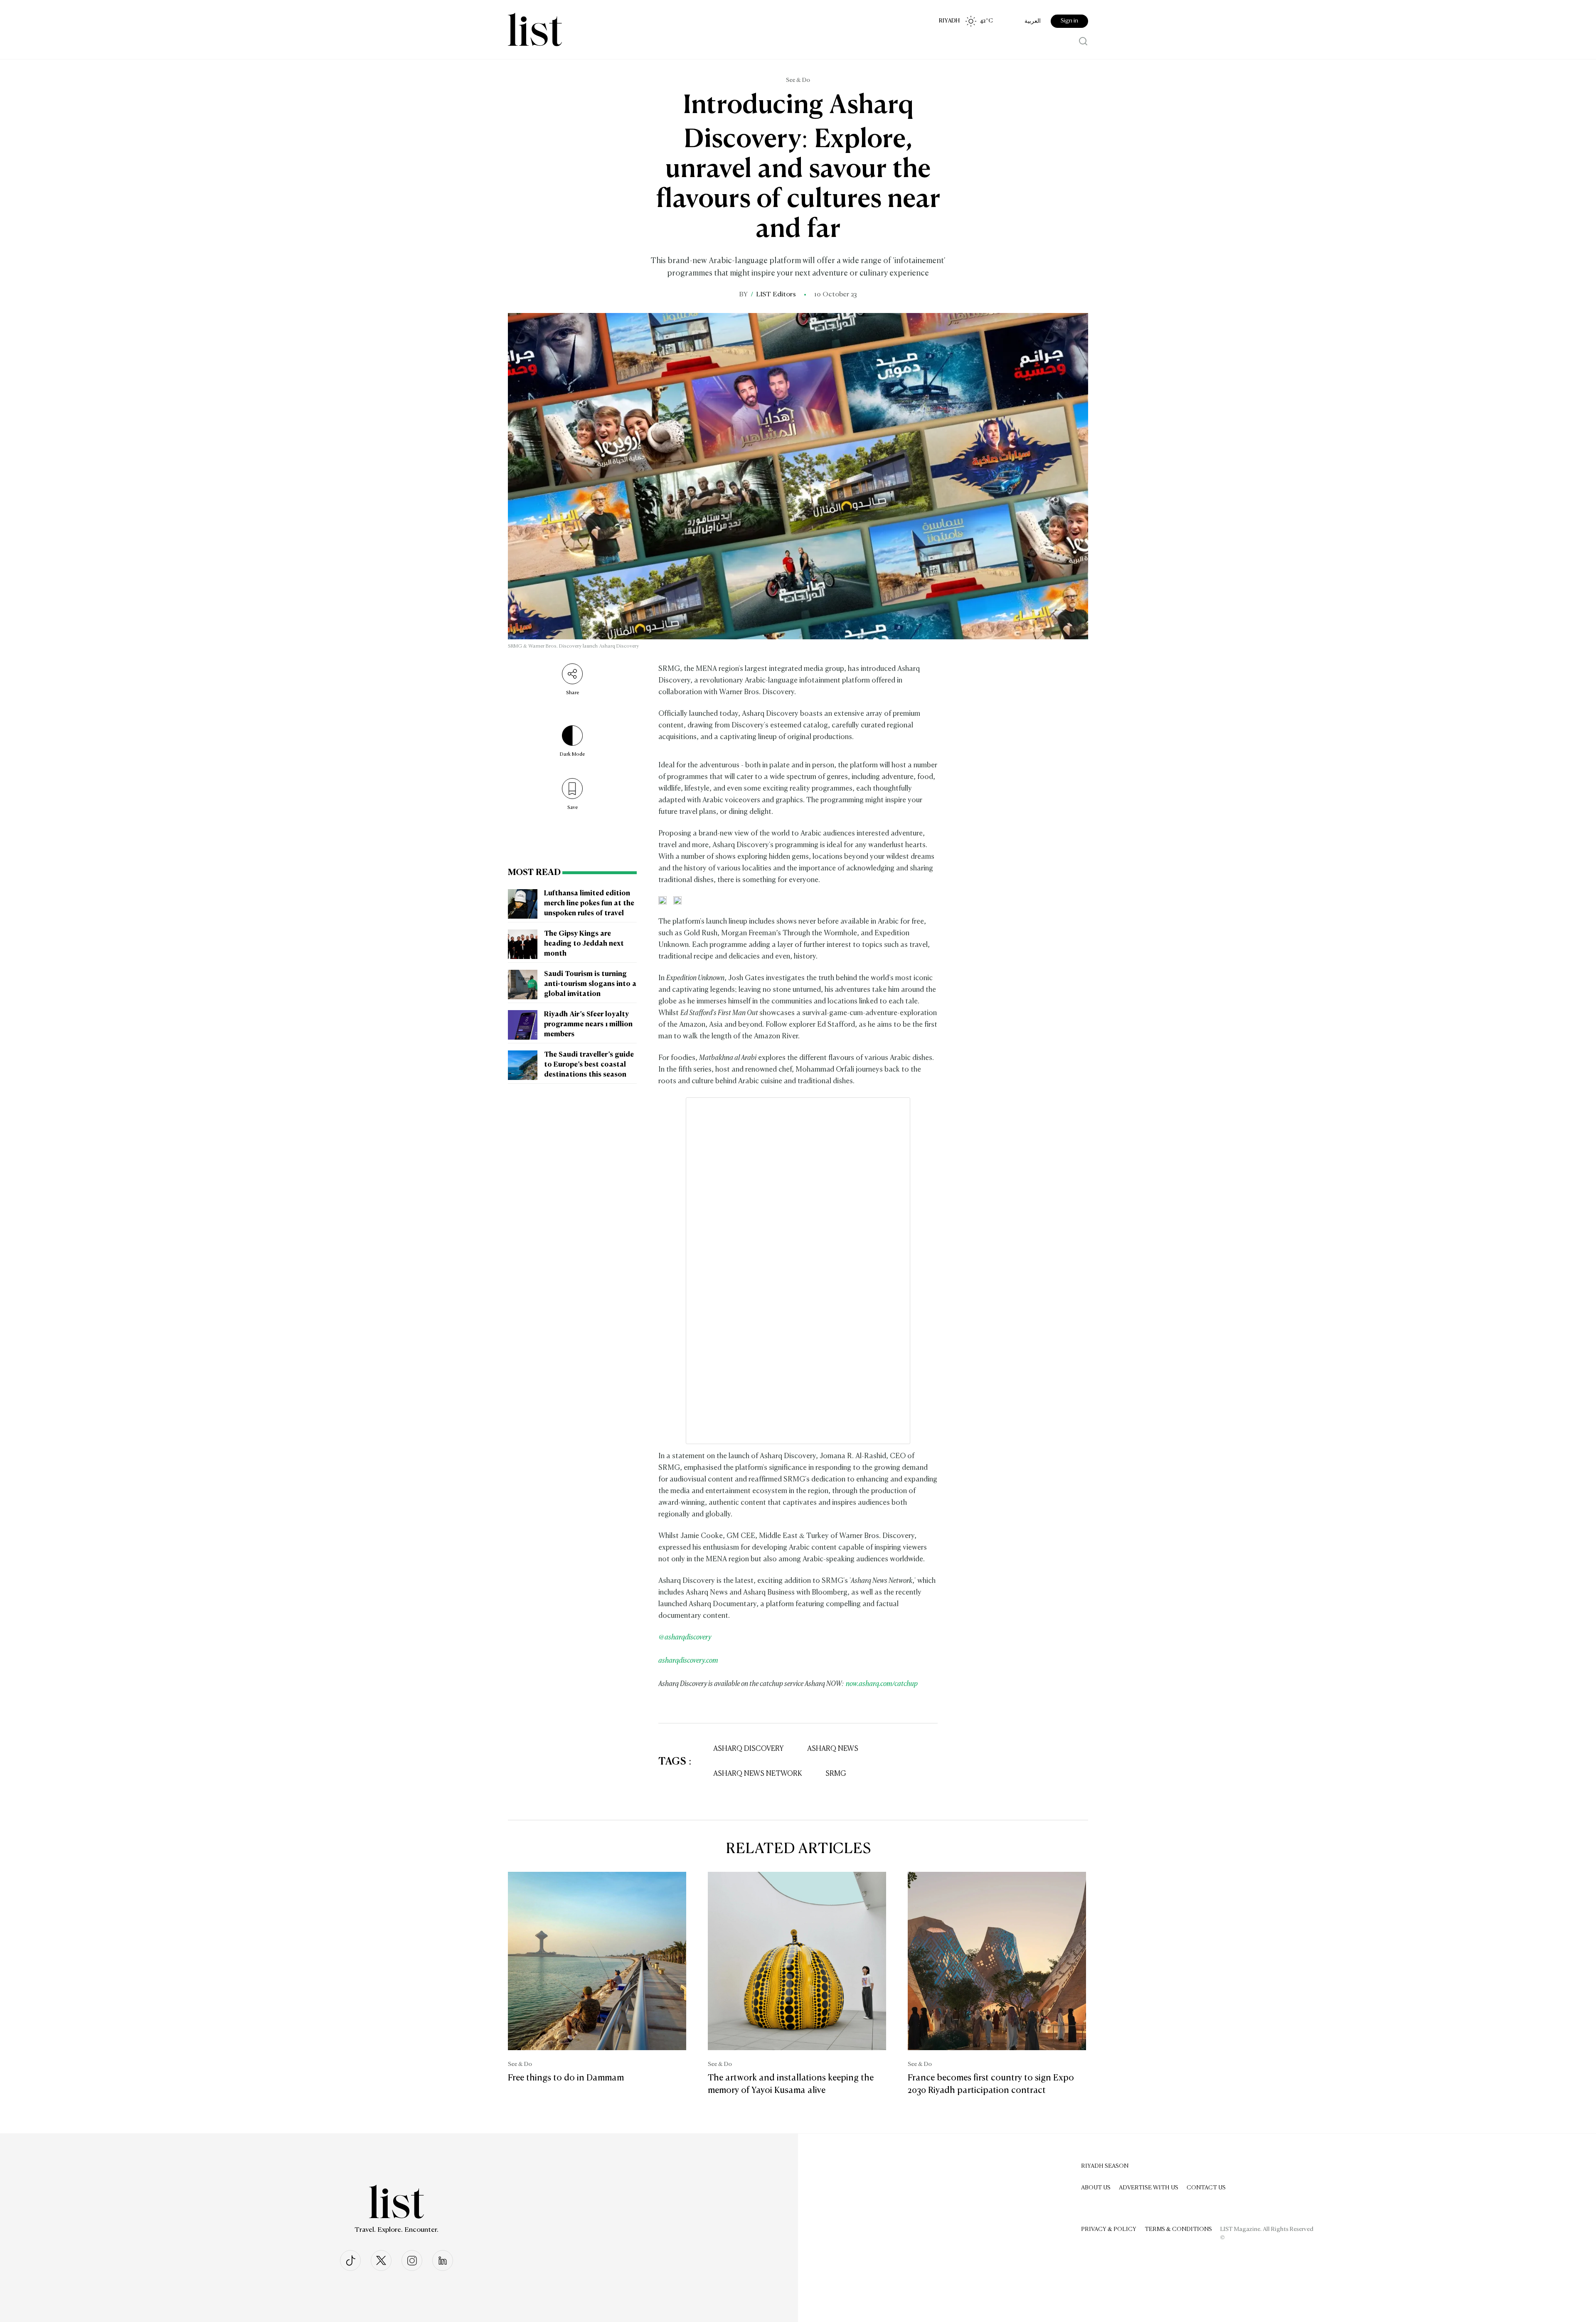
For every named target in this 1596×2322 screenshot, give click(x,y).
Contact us (1206, 2188)
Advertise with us (1149, 2188)
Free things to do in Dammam (566, 2078)
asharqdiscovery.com (688, 1661)
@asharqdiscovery (685, 1638)
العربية (1033, 21)
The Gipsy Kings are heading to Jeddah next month (584, 944)
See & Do (798, 80)
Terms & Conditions (1178, 2229)
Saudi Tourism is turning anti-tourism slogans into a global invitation (590, 984)
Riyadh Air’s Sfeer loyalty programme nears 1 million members (588, 1025)
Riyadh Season (1105, 2166)
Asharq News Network (758, 1774)
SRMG (836, 1774)
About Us (1096, 2188)
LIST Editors (776, 295)
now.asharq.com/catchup (882, 1684)
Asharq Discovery (749, 1749)
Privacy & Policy (1109, 2229)
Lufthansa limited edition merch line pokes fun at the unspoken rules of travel (589, 904)
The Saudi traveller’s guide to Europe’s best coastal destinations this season (589, 1065)
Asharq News (833, 1749)
